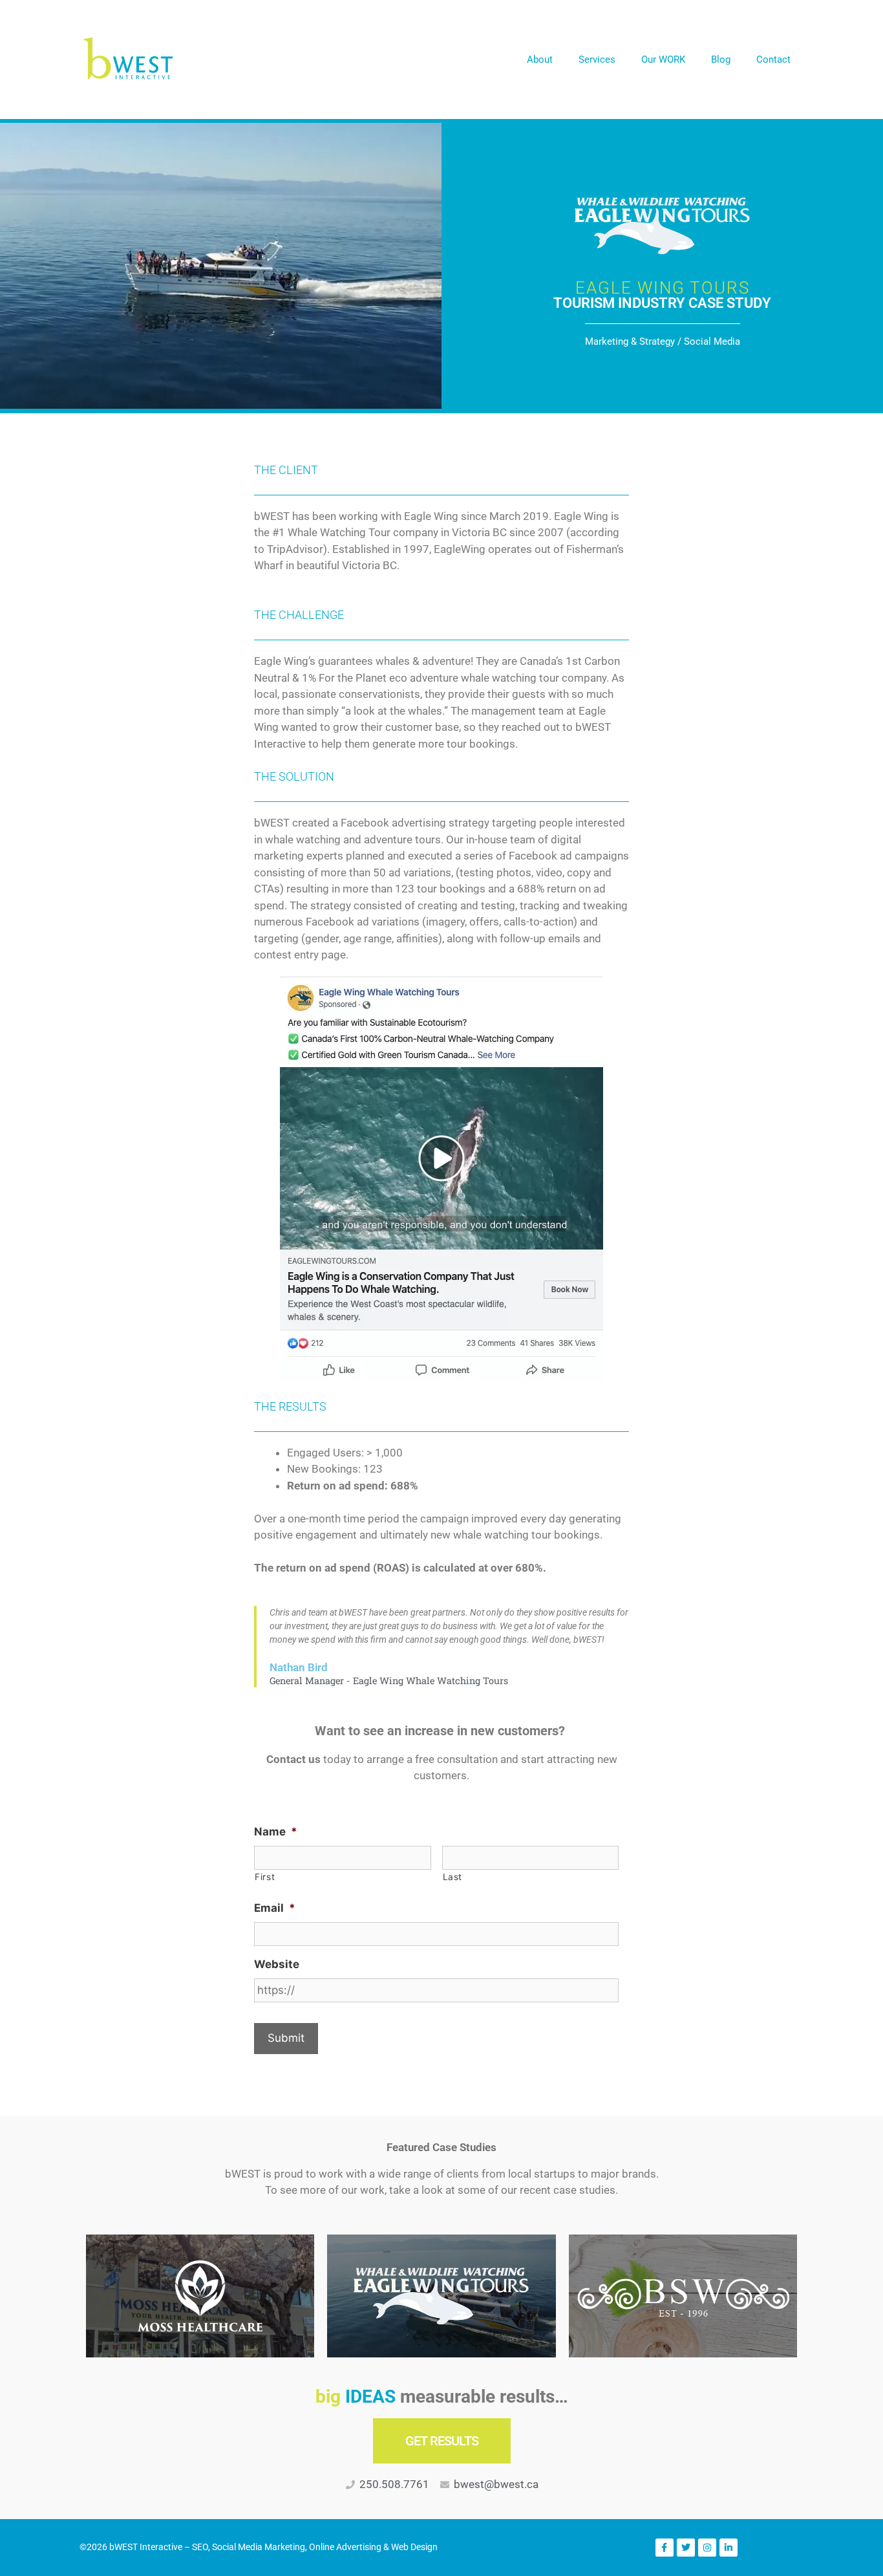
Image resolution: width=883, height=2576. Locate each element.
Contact (773, 60)
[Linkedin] (729, 2548)
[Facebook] (665, 2548)
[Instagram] (707, 2548)
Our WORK (663, 60)
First (265, 1877)
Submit (286, 2038)
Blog (721, 60)
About (540, 60)
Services (597, 60)
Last (453, 1877)
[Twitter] (686, 2548)
